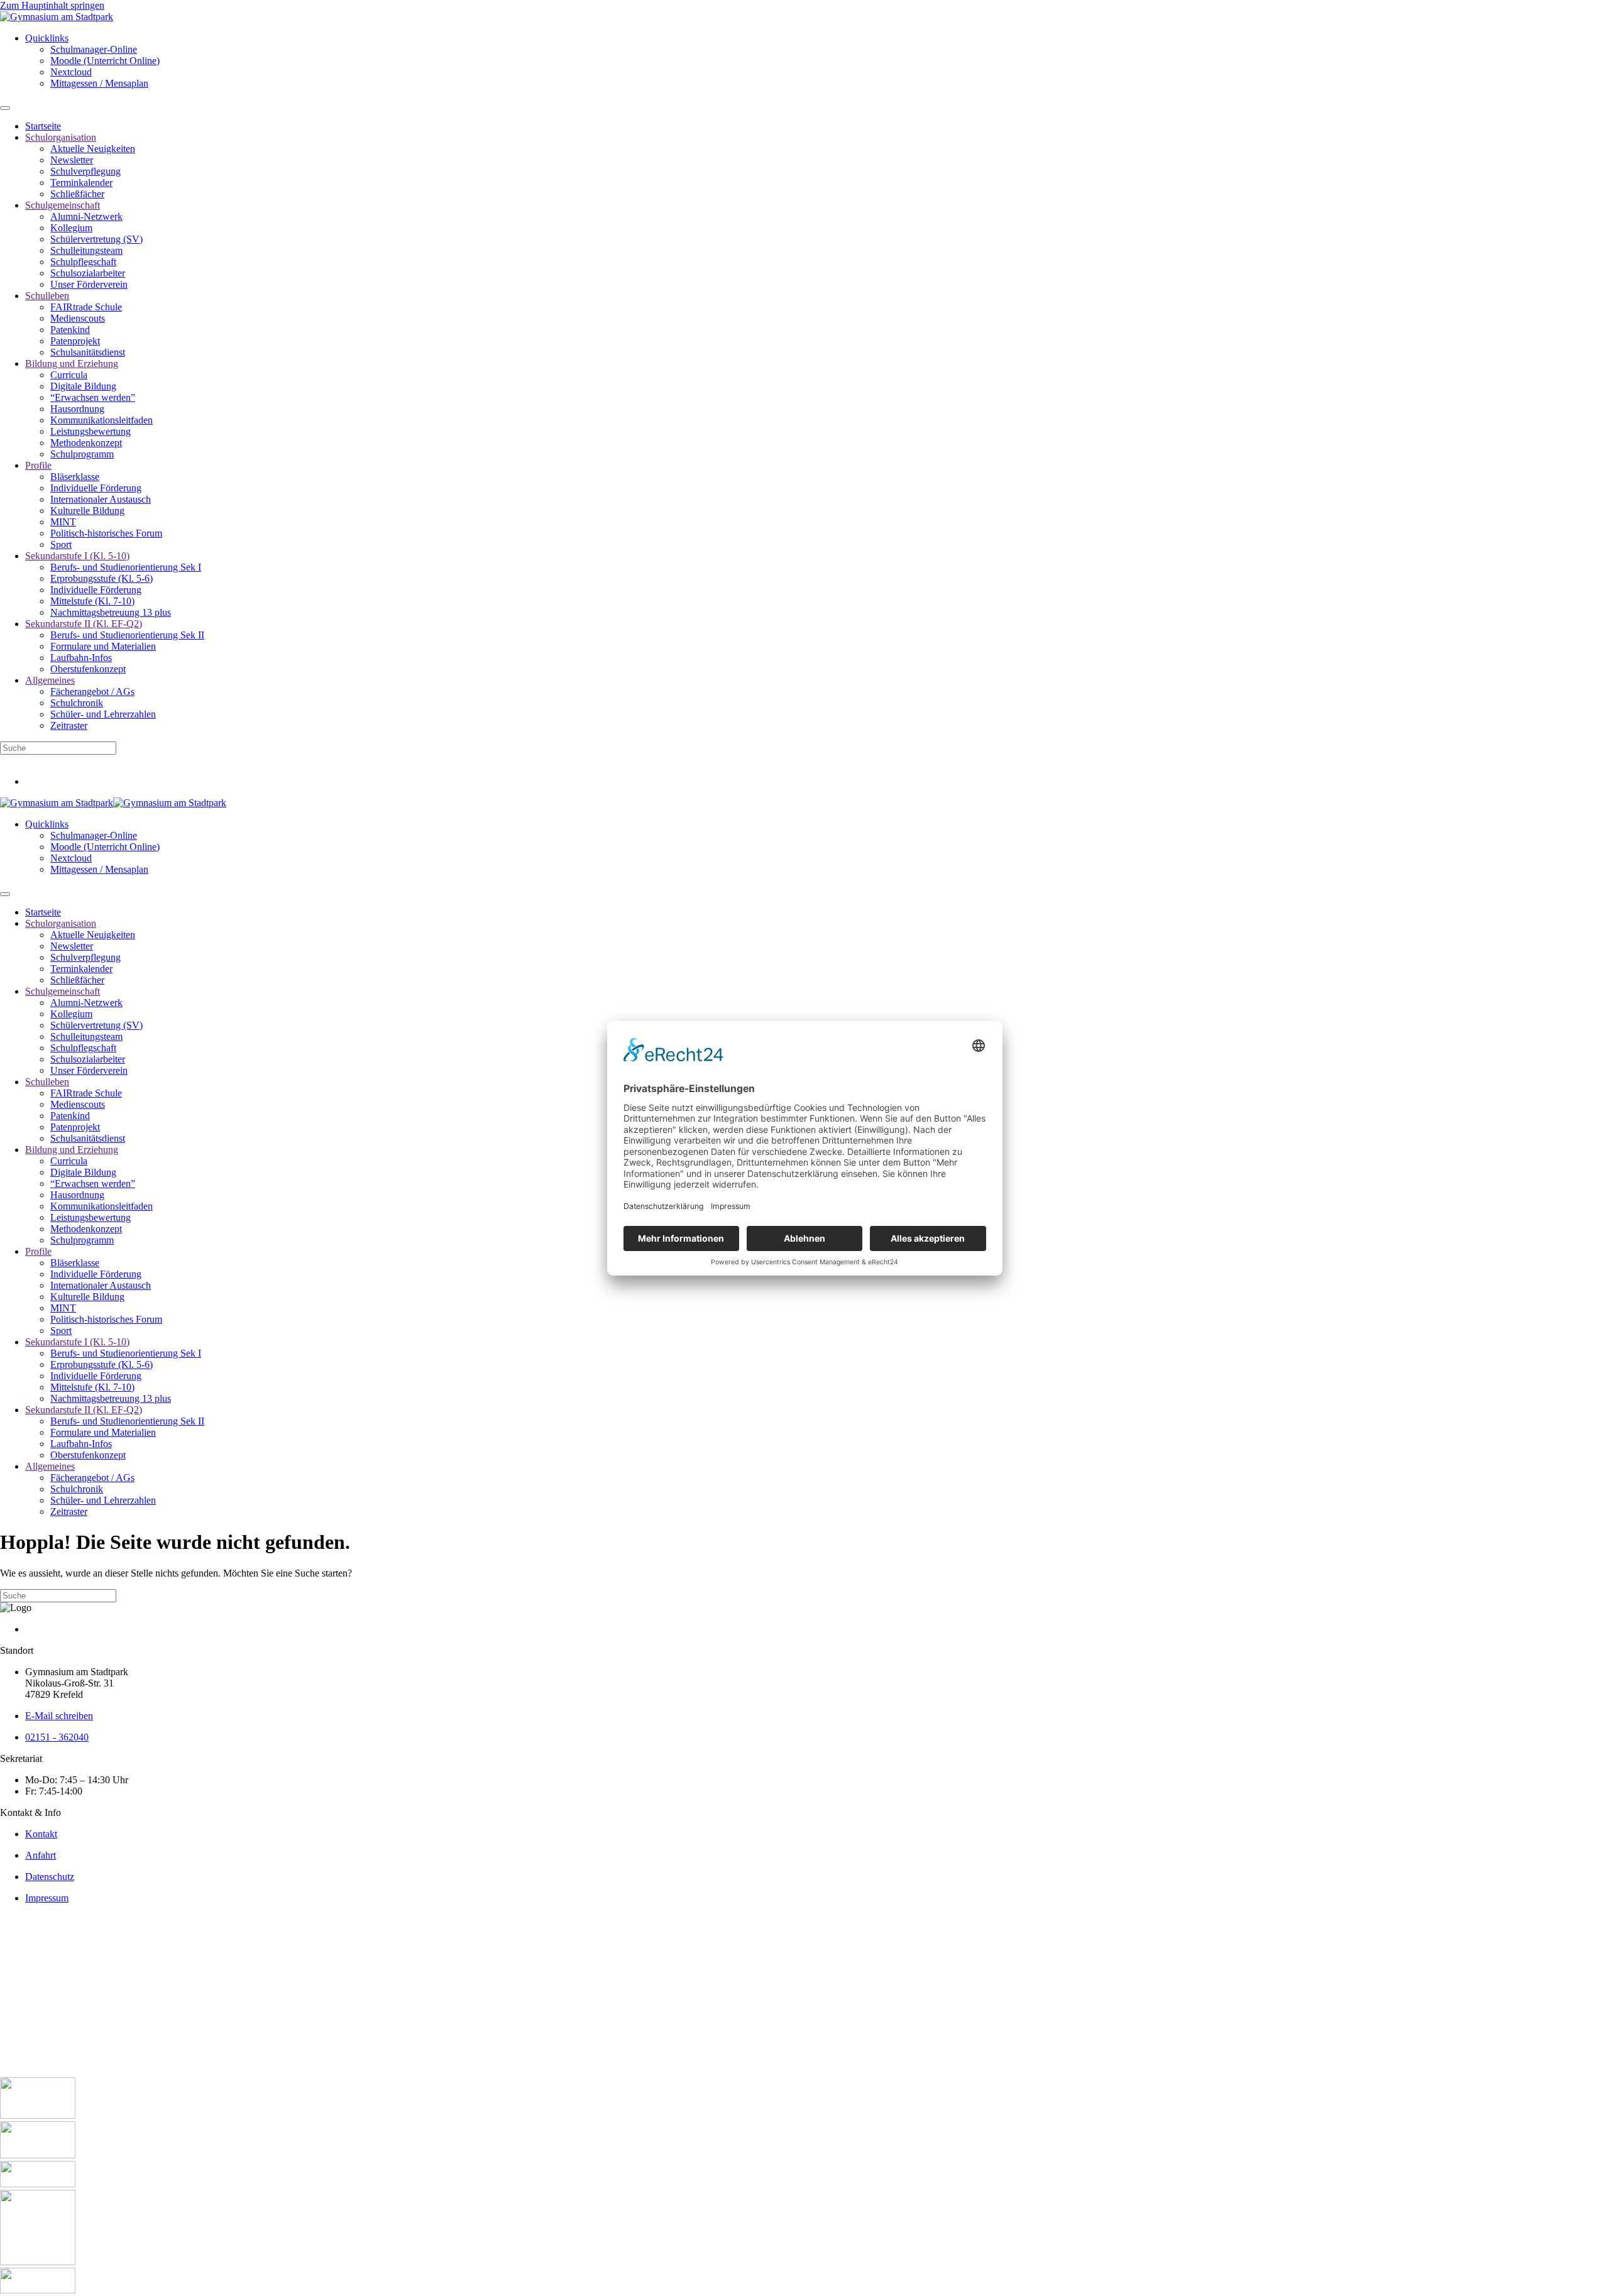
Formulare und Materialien (103, 646)
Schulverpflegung (85, 171)
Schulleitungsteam (86, 250)
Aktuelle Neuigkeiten (93, 149)
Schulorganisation (61, 137)
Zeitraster (69, 725)
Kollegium (71, 228)
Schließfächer (77, 194)
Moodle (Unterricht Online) (105, 61)
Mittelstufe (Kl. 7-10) (92, 601)
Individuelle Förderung (96, 488)
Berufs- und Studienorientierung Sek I (126, 567)
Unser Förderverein (89, 284)
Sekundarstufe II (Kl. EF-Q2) (84, 624)
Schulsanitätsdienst (88, 352)
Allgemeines (50, 680)
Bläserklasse (75, 477)
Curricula (69, 375)
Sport (61, 544)
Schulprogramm (82, 454)
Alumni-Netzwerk (86, 216)
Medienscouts (78, 318)
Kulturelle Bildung (87, 511)
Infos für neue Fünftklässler (54, 760)
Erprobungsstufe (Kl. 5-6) (102, 578)
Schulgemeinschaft (63, 205)
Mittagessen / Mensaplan (99, 83)
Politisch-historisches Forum (106, 533)
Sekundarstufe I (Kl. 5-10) (77, 556)
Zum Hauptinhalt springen (52, 5)
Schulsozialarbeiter (88, 273)
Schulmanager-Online (94, 49)
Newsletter (72, 160)
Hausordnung (77, 409)
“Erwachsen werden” (93, 397)
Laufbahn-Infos (81, 658)
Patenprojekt (75, 341)
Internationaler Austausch (101, 499)
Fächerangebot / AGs (92, 692)
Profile (38, 465)
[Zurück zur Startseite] (57, 17)
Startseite (43, 126)
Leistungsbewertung (91, 431)
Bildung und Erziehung (72, 364)
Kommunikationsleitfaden (102, 420)
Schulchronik (77, 703)
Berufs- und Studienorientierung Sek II (127, 635)
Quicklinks (47, 38)
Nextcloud (71, 72)
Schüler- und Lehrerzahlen (103, 714)
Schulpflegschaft (83, 262)
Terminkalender (81, 183)
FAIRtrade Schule (86, 307)
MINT (63, 522)
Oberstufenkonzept (88, 669)
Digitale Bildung (83, 386)
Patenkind (70, 330)
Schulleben (47, 296)
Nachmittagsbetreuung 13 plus (111, 612)
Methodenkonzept (86, 443)
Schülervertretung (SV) (96, 239)
